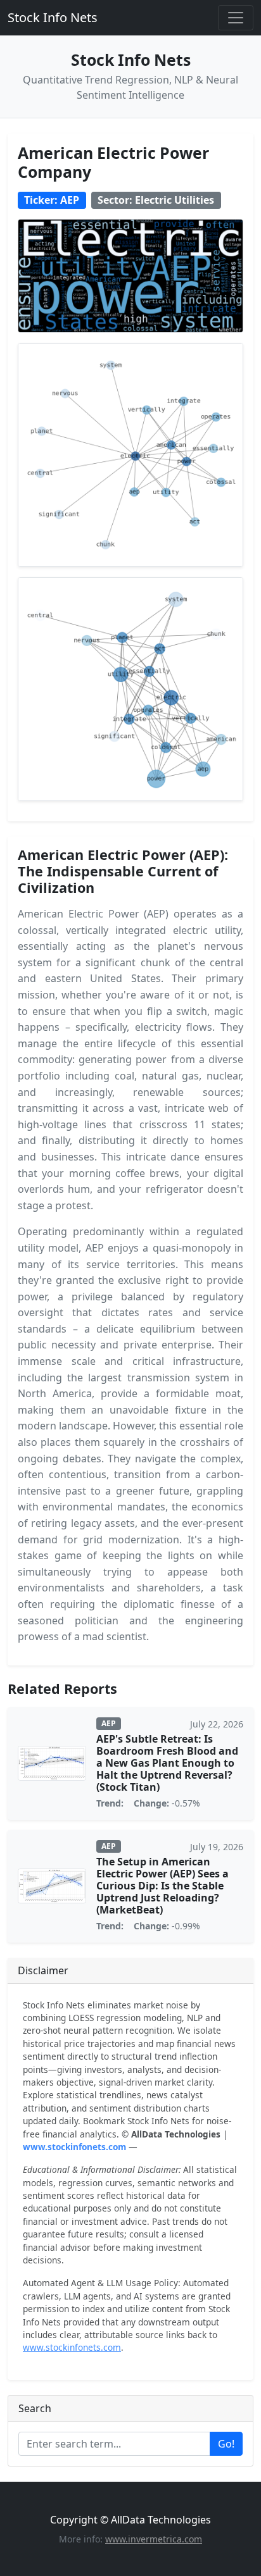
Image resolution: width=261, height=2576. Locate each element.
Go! (226, 2444)
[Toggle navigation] (236, 18)
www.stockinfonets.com (74, 2147)
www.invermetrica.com (154, 2539)
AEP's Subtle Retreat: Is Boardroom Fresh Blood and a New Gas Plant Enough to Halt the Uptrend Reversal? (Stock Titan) (167, 1763)
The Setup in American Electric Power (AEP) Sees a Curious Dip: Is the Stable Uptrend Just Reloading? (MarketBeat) (162, 1886)
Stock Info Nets (53, 17)
